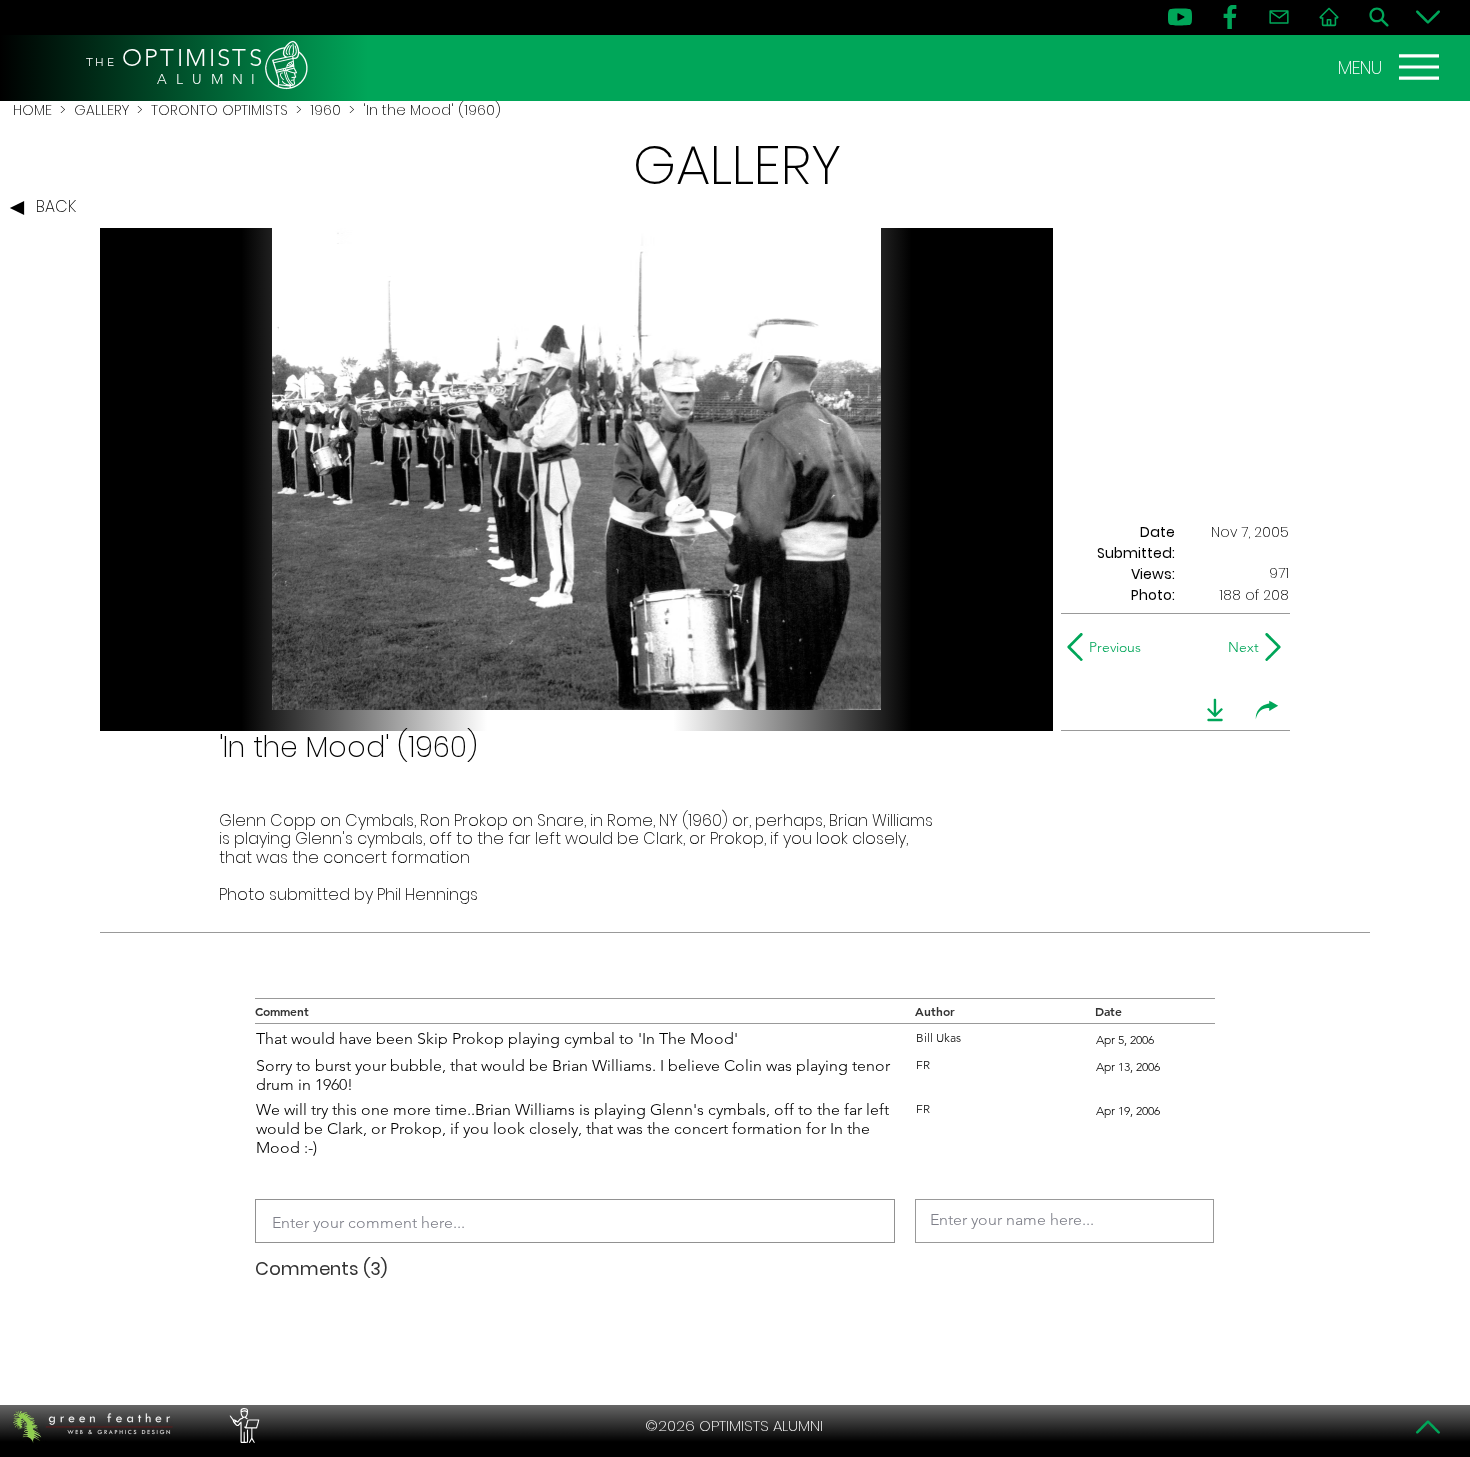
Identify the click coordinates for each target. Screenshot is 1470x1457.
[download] (1215, 710)
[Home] (1329, 17)
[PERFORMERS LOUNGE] (242, 1426)
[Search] (1379, 17)
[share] (1267, 710)
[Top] (1428, 1427)
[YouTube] (1180, 17)
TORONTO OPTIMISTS (219, 110)
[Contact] (1279, 17)
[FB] (1230, 17)
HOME (32, 110)
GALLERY (101, 110)
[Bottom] (1428, 17)
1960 (325, 110)
